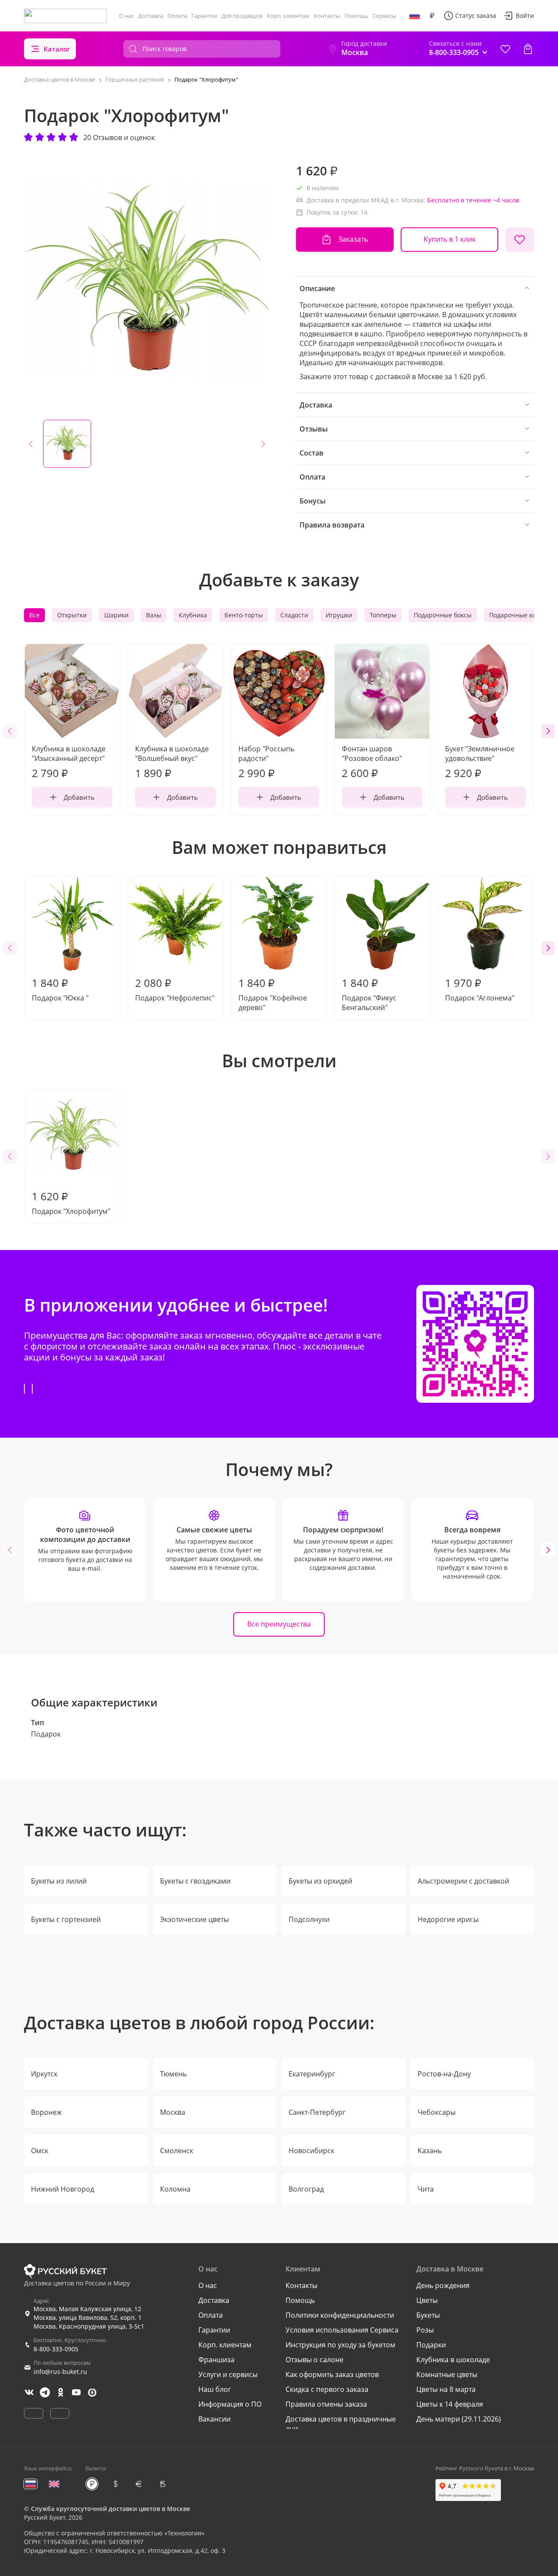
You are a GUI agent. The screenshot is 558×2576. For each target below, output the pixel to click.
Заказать (353, 239)
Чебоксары (437, 2112)
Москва (173, 2112)
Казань (430, 2151)
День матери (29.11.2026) (459, 2419)
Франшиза (216, 2360)
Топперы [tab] (383, 615)
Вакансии (214, 2419)
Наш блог (215, 2389)
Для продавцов (242, 16)
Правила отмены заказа (326, 2404)
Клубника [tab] (193, 615)
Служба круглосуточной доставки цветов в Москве (111, 2509)
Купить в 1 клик (450, 239)
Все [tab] (34, 615)
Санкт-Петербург (317, 2112)
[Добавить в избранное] (520, 240)
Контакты (327, 16)
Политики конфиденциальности (340, 2315)
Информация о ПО (230, 2404)
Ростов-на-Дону (444, 2074)
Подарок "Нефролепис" (175, 989)
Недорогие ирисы (448, 1919)
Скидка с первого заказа (327, 2389)
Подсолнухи (309, 1919)
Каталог (57, 49)
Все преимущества (279, 1624)
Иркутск (44, 2074)
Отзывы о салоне (315, 2360)
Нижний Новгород (63, 2189)
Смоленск (177, 2151)
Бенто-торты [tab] (244, 615)
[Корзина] (528, 49)
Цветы (427, 2300)
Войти (525, 15)
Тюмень (173, 2074)
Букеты (428, 2315)
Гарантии (204, 16)
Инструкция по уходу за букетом (340, 2345)
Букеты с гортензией (66, 1919)
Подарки (431, 2345)
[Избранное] (505, 49)
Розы (425, 2330)
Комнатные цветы (447, 2374)
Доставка (151, 16)
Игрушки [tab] (339, 615)
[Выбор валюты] (432, 16)
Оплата (177, 16)
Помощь (356, 16)
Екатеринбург (312, 2074)
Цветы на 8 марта (446, 2389)
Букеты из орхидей (320, 1881)
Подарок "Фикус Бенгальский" (369, 994)
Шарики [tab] (116, 615)
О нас (126, 16)
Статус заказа (476, 15)
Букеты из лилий (59, 1881)
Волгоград (306, 2189)
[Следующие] (548, 731)
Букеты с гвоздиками (195, 1881)
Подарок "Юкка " (60, 989)
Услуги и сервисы (228, 2374)
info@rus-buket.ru (60, 2372)
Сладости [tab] (294, 615)
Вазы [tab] (154, 615)
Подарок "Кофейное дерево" (273, 994)
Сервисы (384, 16)
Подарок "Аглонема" (480, 989)
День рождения (443, 2285)
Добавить (79, 797)
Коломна (175, 2189)
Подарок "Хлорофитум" (71, 1202)
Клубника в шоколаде (453, 2360)
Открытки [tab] (72, 615)
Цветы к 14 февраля (450, 2404)
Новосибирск (311, 2151)
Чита (426, 2189)
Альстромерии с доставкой (463, 1881)
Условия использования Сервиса (342, 2330)
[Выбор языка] (415, 16)
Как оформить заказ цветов (332, 2374)
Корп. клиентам (288, 16)
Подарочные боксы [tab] (443, 615)
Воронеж (46, 2112)
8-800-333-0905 (56, 2349)
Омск (40, 2151)
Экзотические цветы (194, 1919)
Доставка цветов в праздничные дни (341, 2424)
